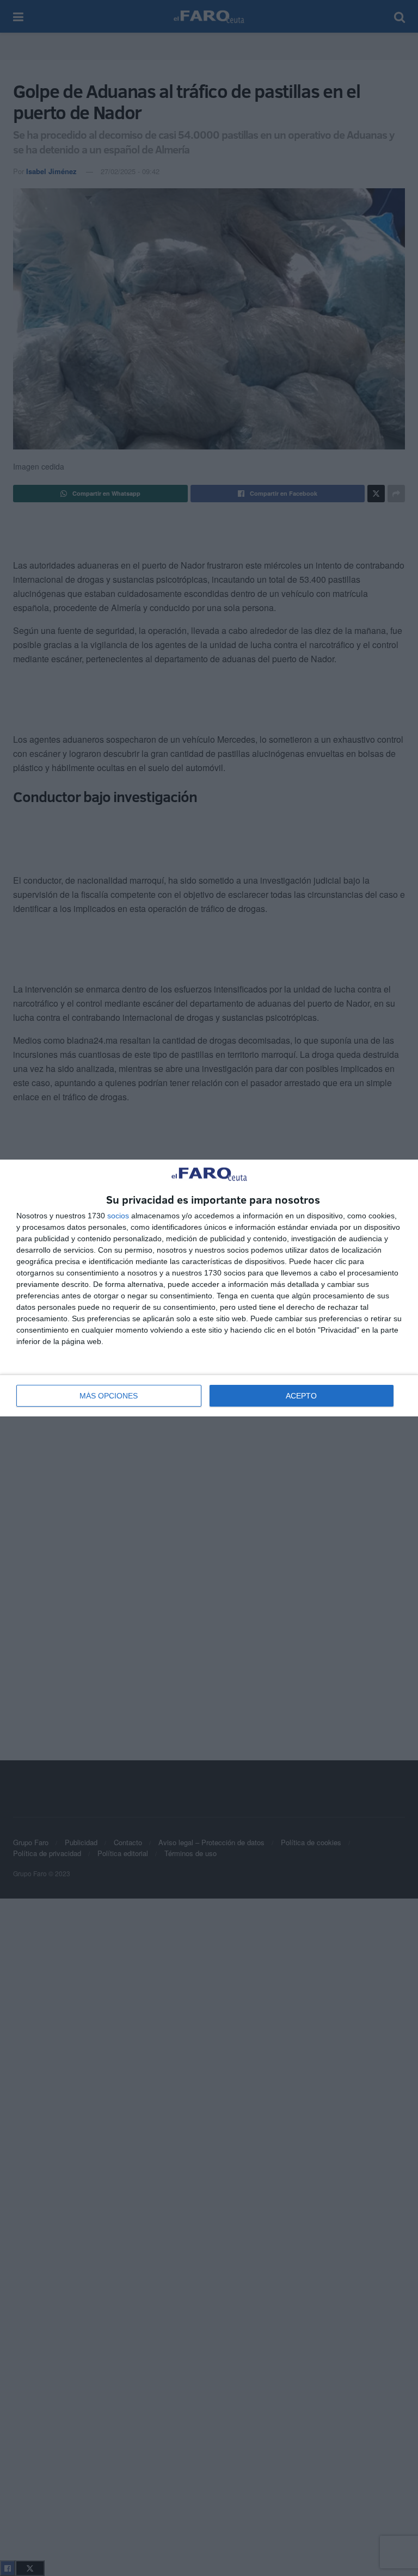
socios (118, 1216)
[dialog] (209, 1288)
